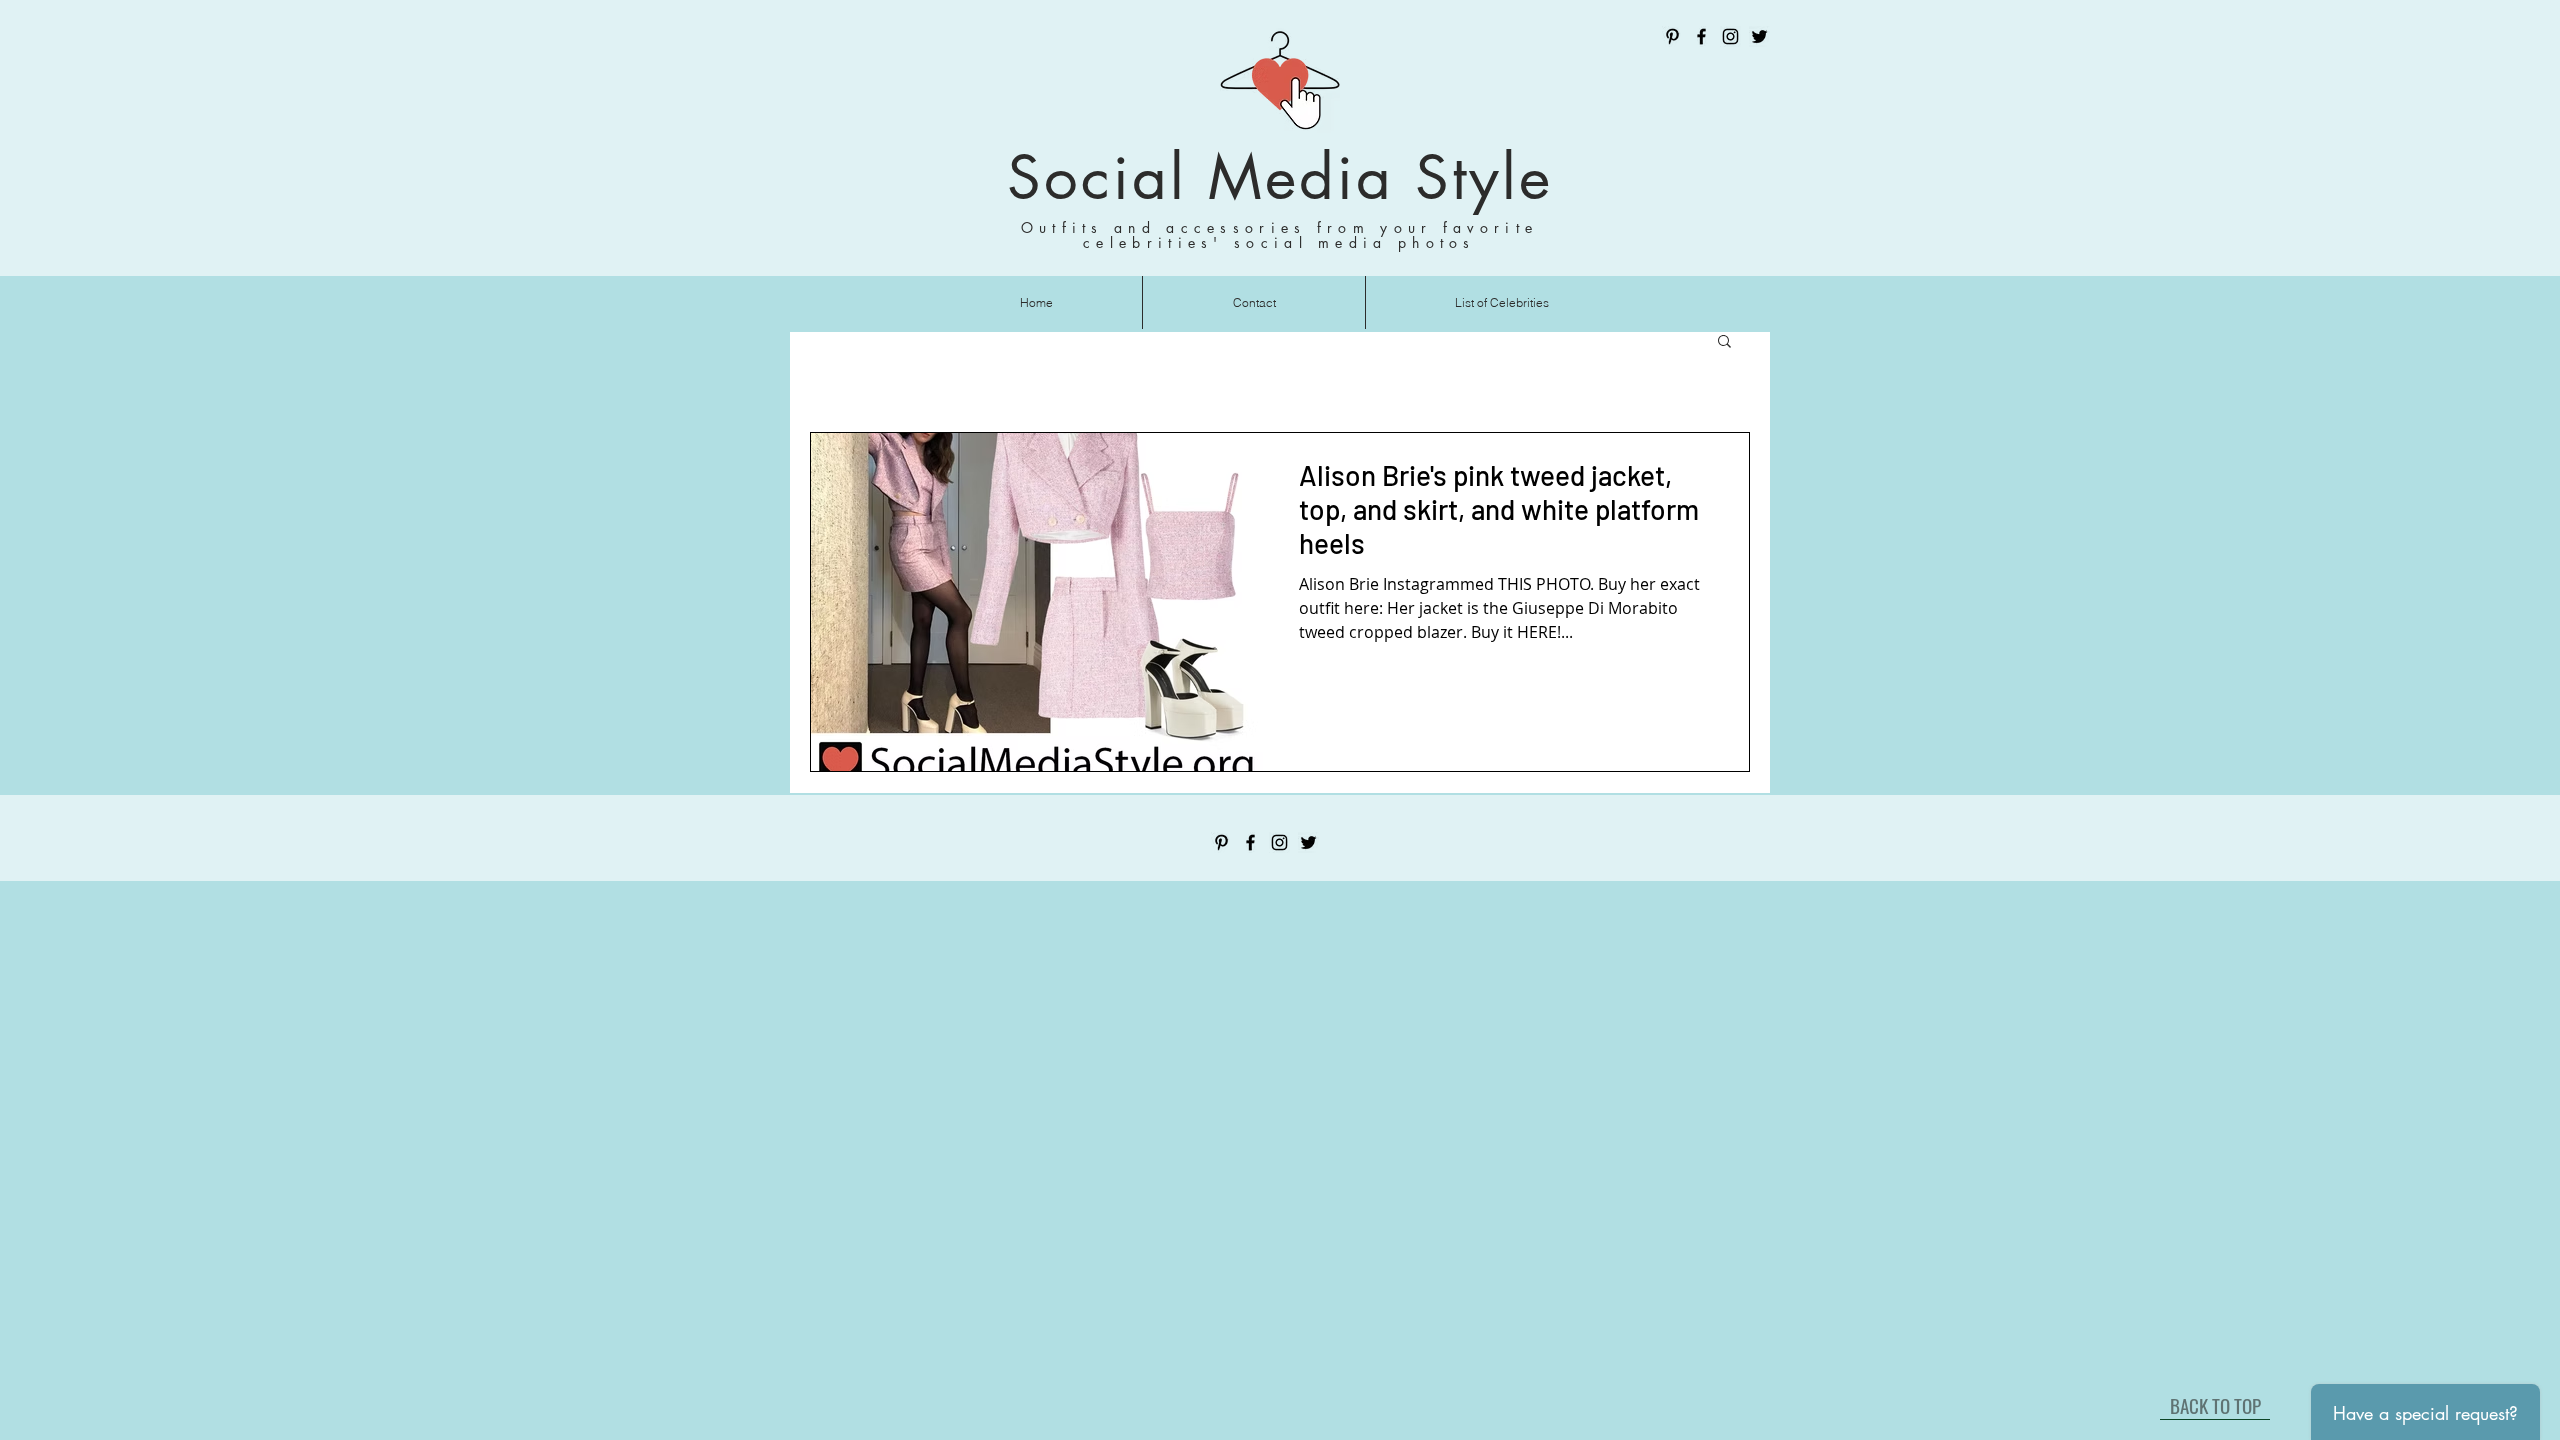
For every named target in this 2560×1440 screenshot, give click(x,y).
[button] (1724, 342)
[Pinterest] (1672, 36)
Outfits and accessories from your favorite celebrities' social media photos (1280, 235)
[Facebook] (1701, 36)
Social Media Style (1280, 177)
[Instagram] (1730, 36)
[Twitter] (1759, 36)
